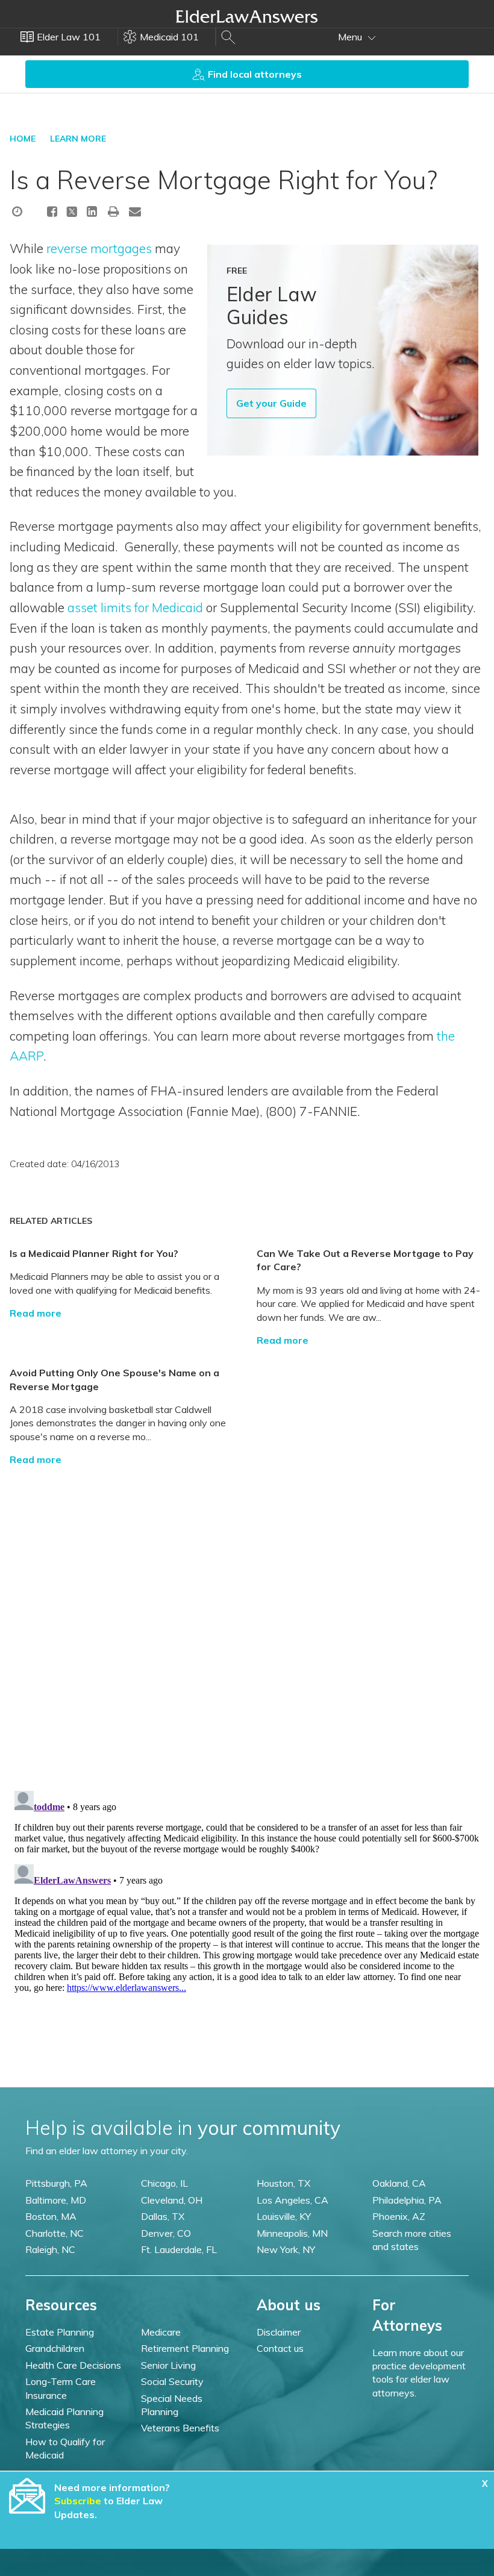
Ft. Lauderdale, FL (179, 2249)
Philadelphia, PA (407, 2200)
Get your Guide (271, 403)
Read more (36, 1313)
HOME (23, 139)
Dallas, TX (163, 2216)
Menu (351, 37)
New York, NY (286, 2249)
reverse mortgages (101, 248)
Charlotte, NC (55, 2233)
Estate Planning (60, 2332)
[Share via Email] (135, 211)
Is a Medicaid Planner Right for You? (94, 1253)
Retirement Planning (185, 2348)
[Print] (114, 211)
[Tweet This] (72, 213)
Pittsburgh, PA (56, 2183)
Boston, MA (51, 2216)
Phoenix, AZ (399, 2216)
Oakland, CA (399, 2183)
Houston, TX (283, 2183)
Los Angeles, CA (292, 2200)
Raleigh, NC (50, 2249)
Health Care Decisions (73, 2365)
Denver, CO (166, 2233)
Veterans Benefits (180, 2428)
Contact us (280, 2348)
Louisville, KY (284, 2216)
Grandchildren (55, 2348)
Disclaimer (279, 2332)
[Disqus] (247, 1617)
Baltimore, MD (56, 2200)
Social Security (172, 2381)
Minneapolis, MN (292, 2233)
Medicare (161, 2332)
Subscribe (78, 2501)
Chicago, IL (164, 2183)
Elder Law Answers (247, 16)
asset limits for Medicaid (135, 607)
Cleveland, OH (172, 2200)
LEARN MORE (78, 139)
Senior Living (168, 2365)
